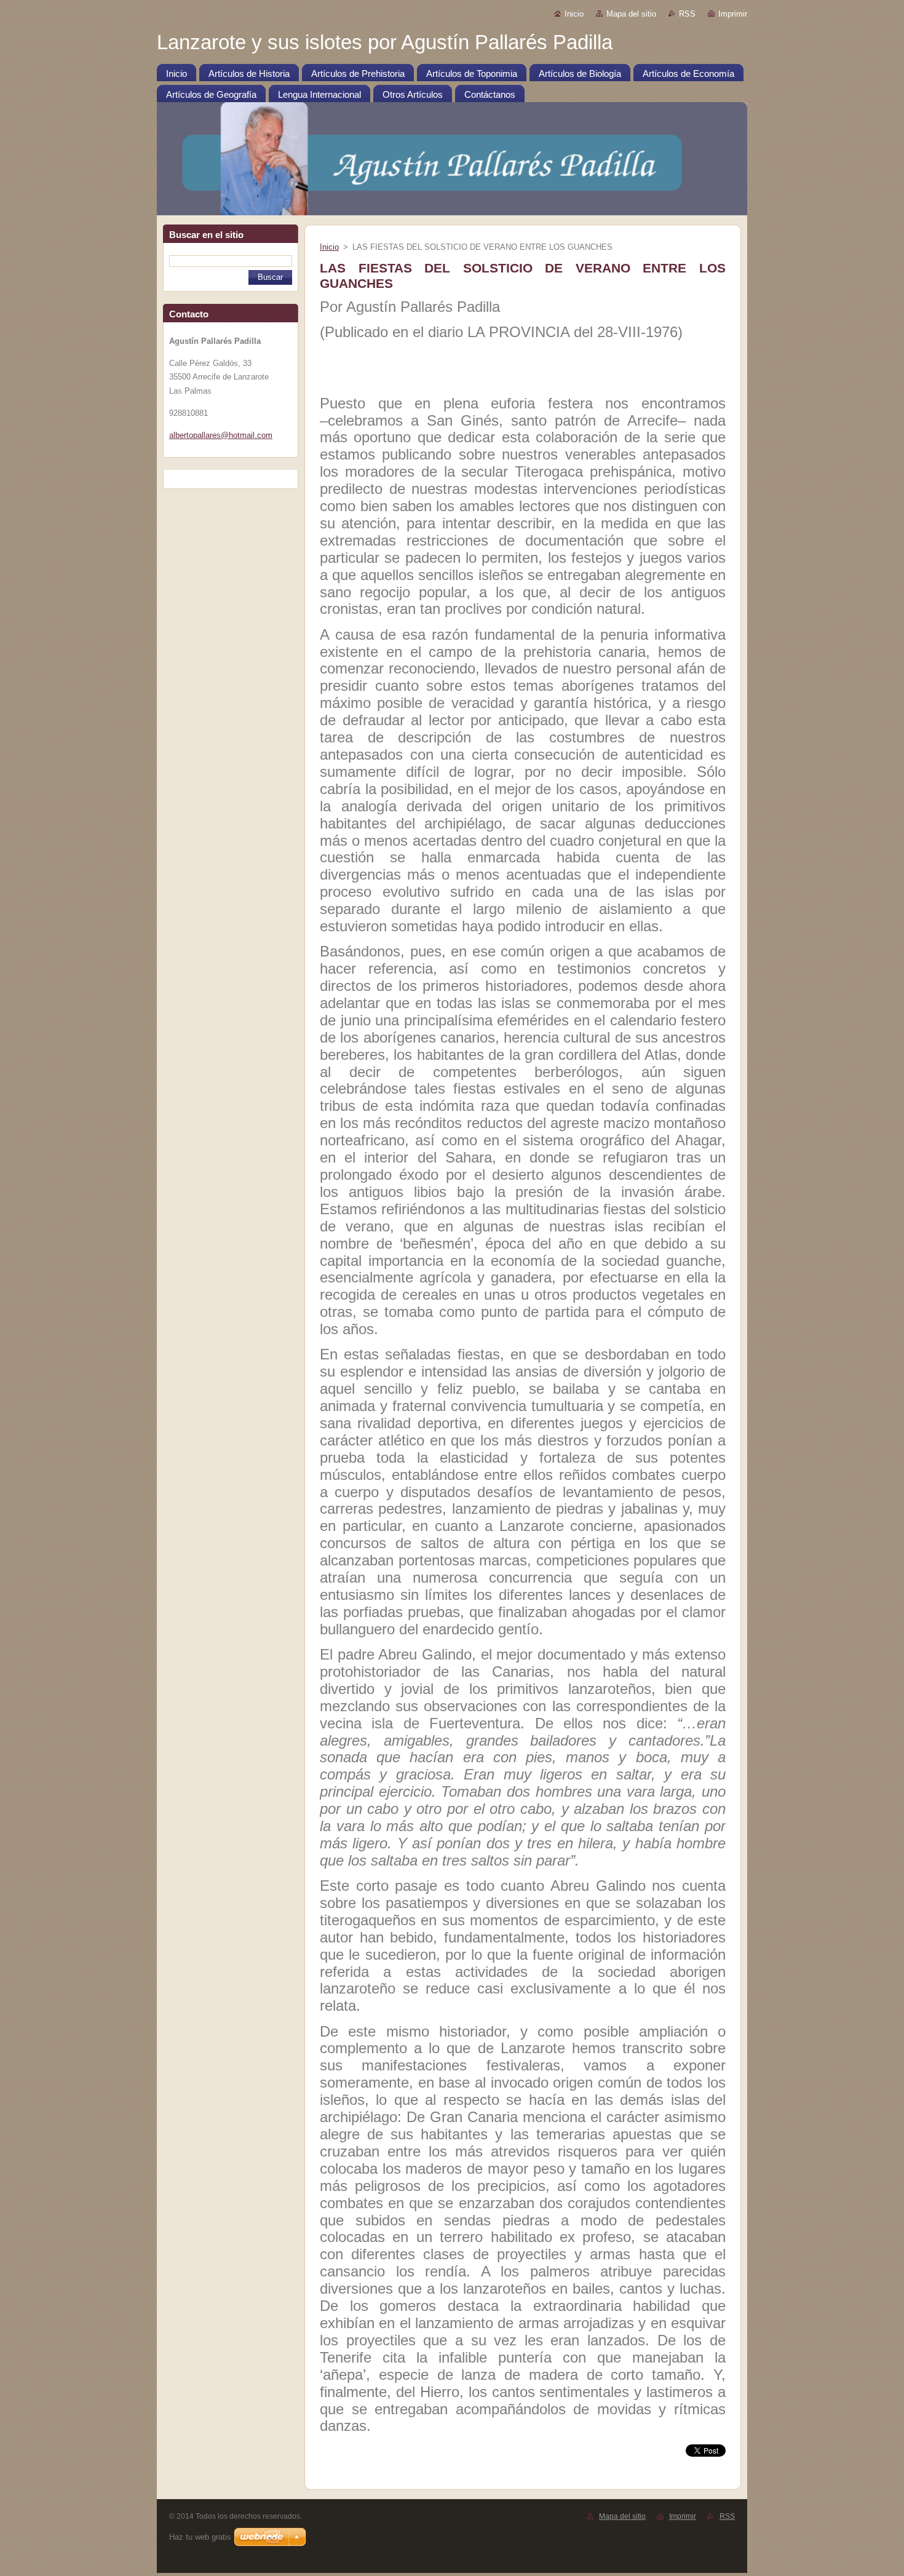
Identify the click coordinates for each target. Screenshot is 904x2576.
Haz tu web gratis (200, 2537)
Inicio (574, 14)
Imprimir (733, 14)
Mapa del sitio (631, 14)
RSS (687, 14)
